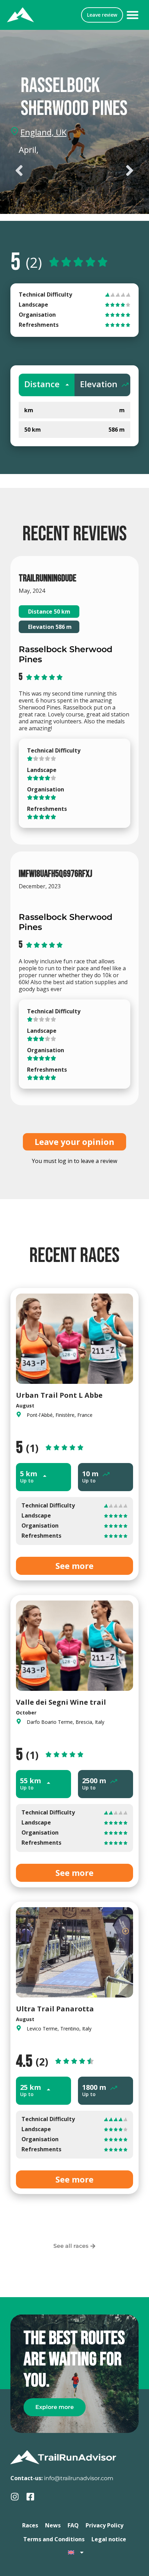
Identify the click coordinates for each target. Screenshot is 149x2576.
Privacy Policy (104, 2525)
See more (74, 1566)
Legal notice (109, 2539)
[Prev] (42, 171)
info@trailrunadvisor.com (79, 2478)
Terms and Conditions (54, 2539)
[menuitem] (76, 2552)
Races (30, 2525)
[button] (133, 15)
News (53, 2525)
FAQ (73, 2525)
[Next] (107, 171)
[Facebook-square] (30, 2497)
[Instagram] (15, 2497)
